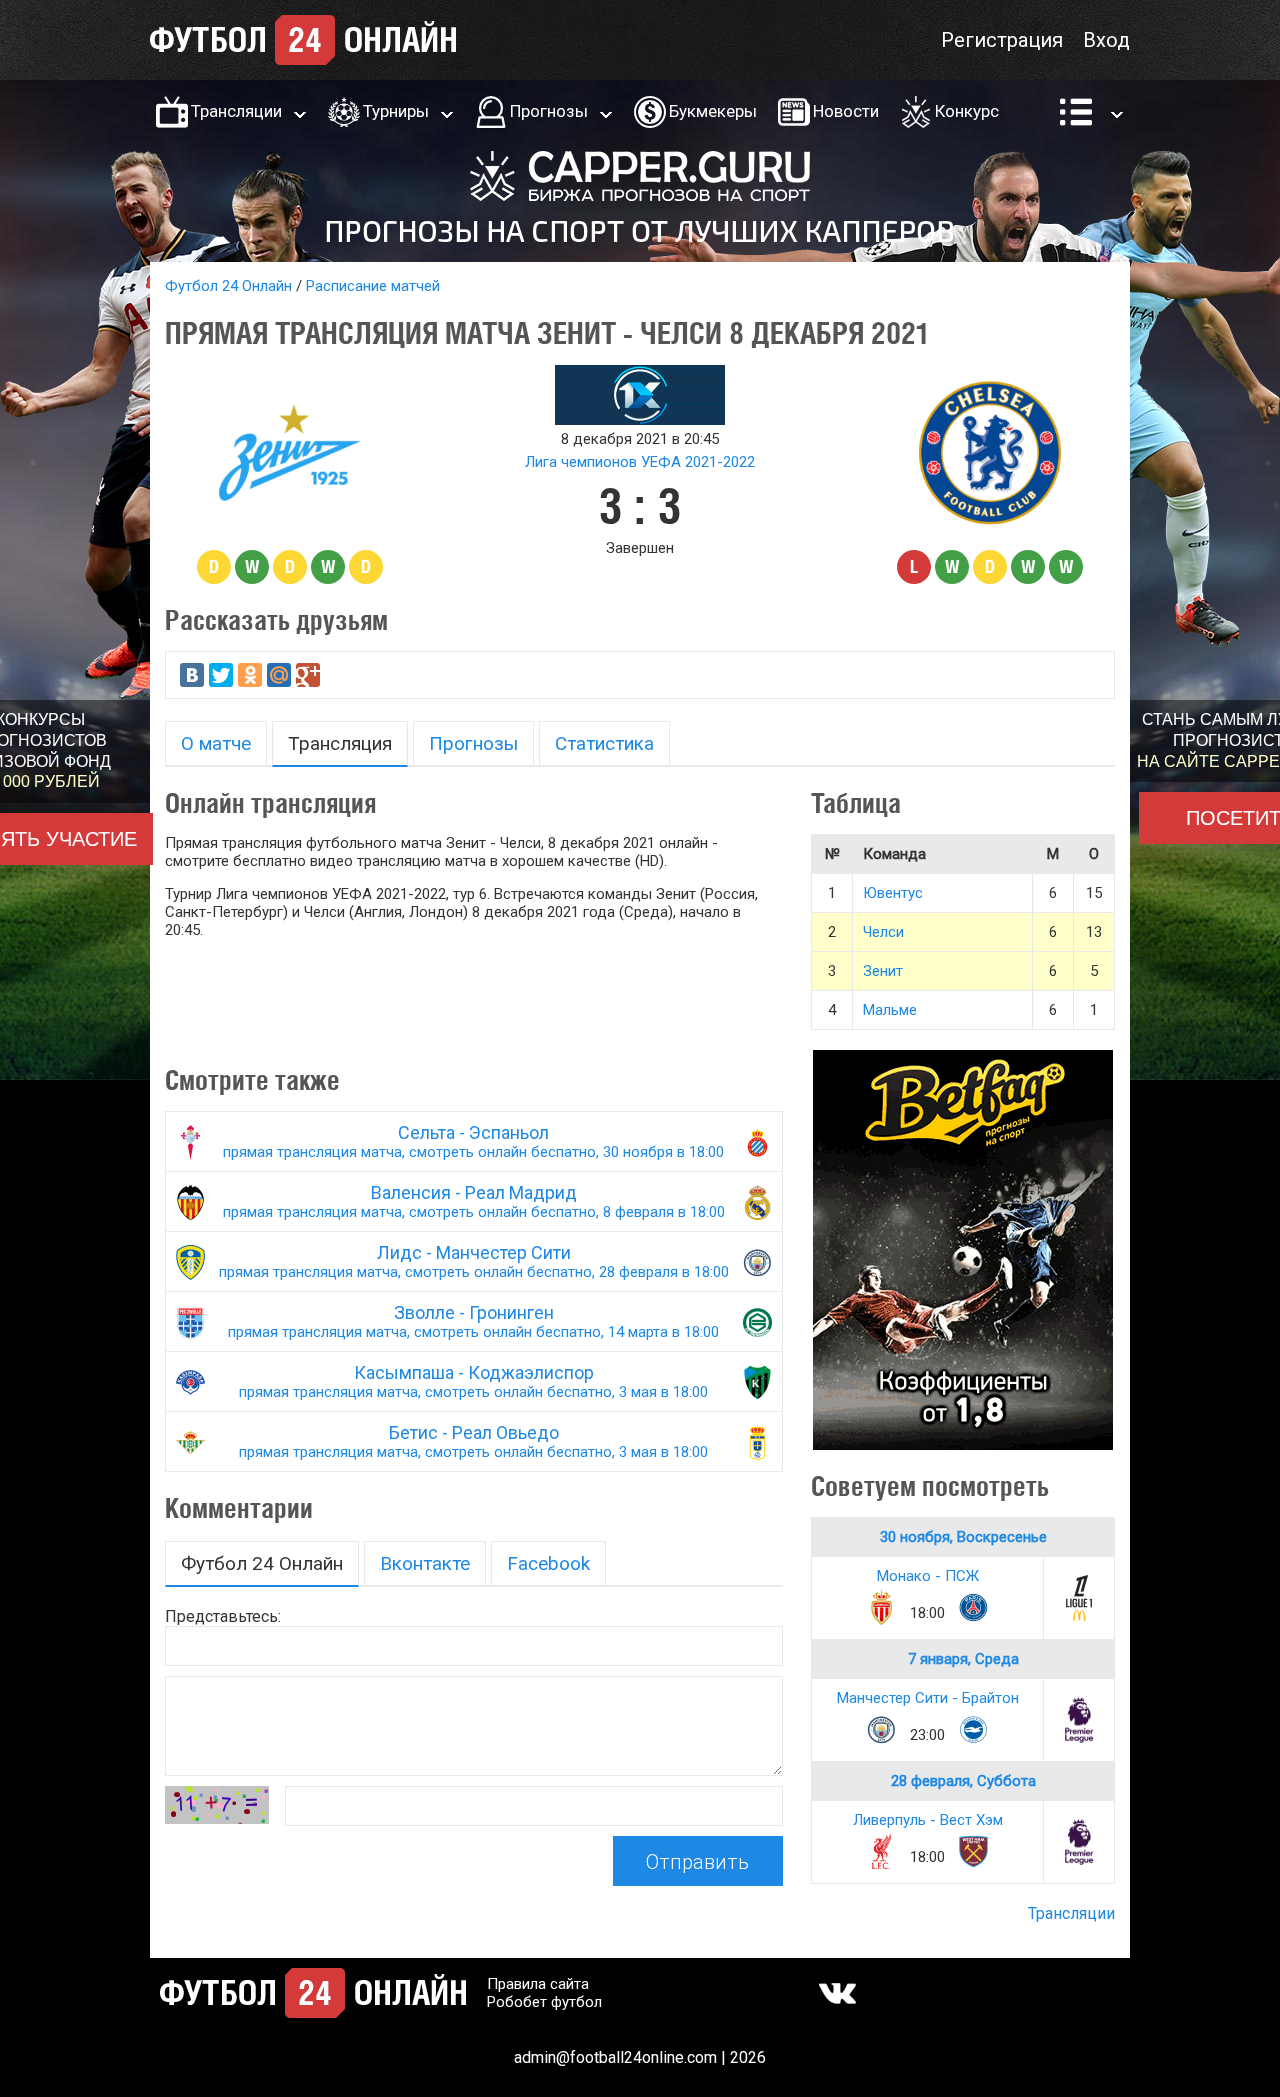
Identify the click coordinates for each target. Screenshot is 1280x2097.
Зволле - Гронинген (473, 1321)
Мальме (890, 1010)
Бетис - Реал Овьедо (473, 1441)
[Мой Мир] (279, 675)
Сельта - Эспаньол (473, 1141)
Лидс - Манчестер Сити (474, 1261)
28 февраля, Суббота (963, 1781)
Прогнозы (549, 111)
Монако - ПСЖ (928, 1576)
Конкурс (967, 111)
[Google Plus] (308, 675)
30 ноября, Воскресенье (963, 1537)
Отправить (697, 1862)
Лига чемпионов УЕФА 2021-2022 (640, 462)
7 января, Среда (963, 1659)
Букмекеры (713, 111)
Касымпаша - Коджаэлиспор (473, 1381)
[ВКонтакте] (192, 675)
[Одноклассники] (250, 675)
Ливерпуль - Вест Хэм (928, 1820)
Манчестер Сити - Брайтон (928, 1698)
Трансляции (236, 111)
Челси (883, 932)
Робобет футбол (544, 2002)
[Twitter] (221, 675)
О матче (216, 743)
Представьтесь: (223, 1616)
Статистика (604, 743)
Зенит (883, 971)
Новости (846, 111)
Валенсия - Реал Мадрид (474, 1201)
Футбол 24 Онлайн (228, 286)
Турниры (396, 111)
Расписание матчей (373, 286)
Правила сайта (538, 1984)
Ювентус (893, 893)
